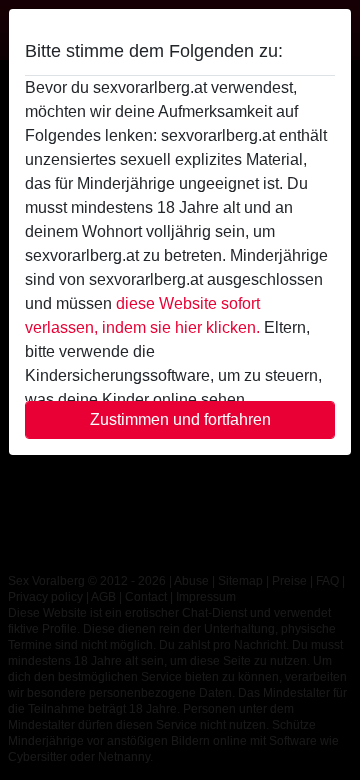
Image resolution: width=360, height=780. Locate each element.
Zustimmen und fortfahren (180, 419)
